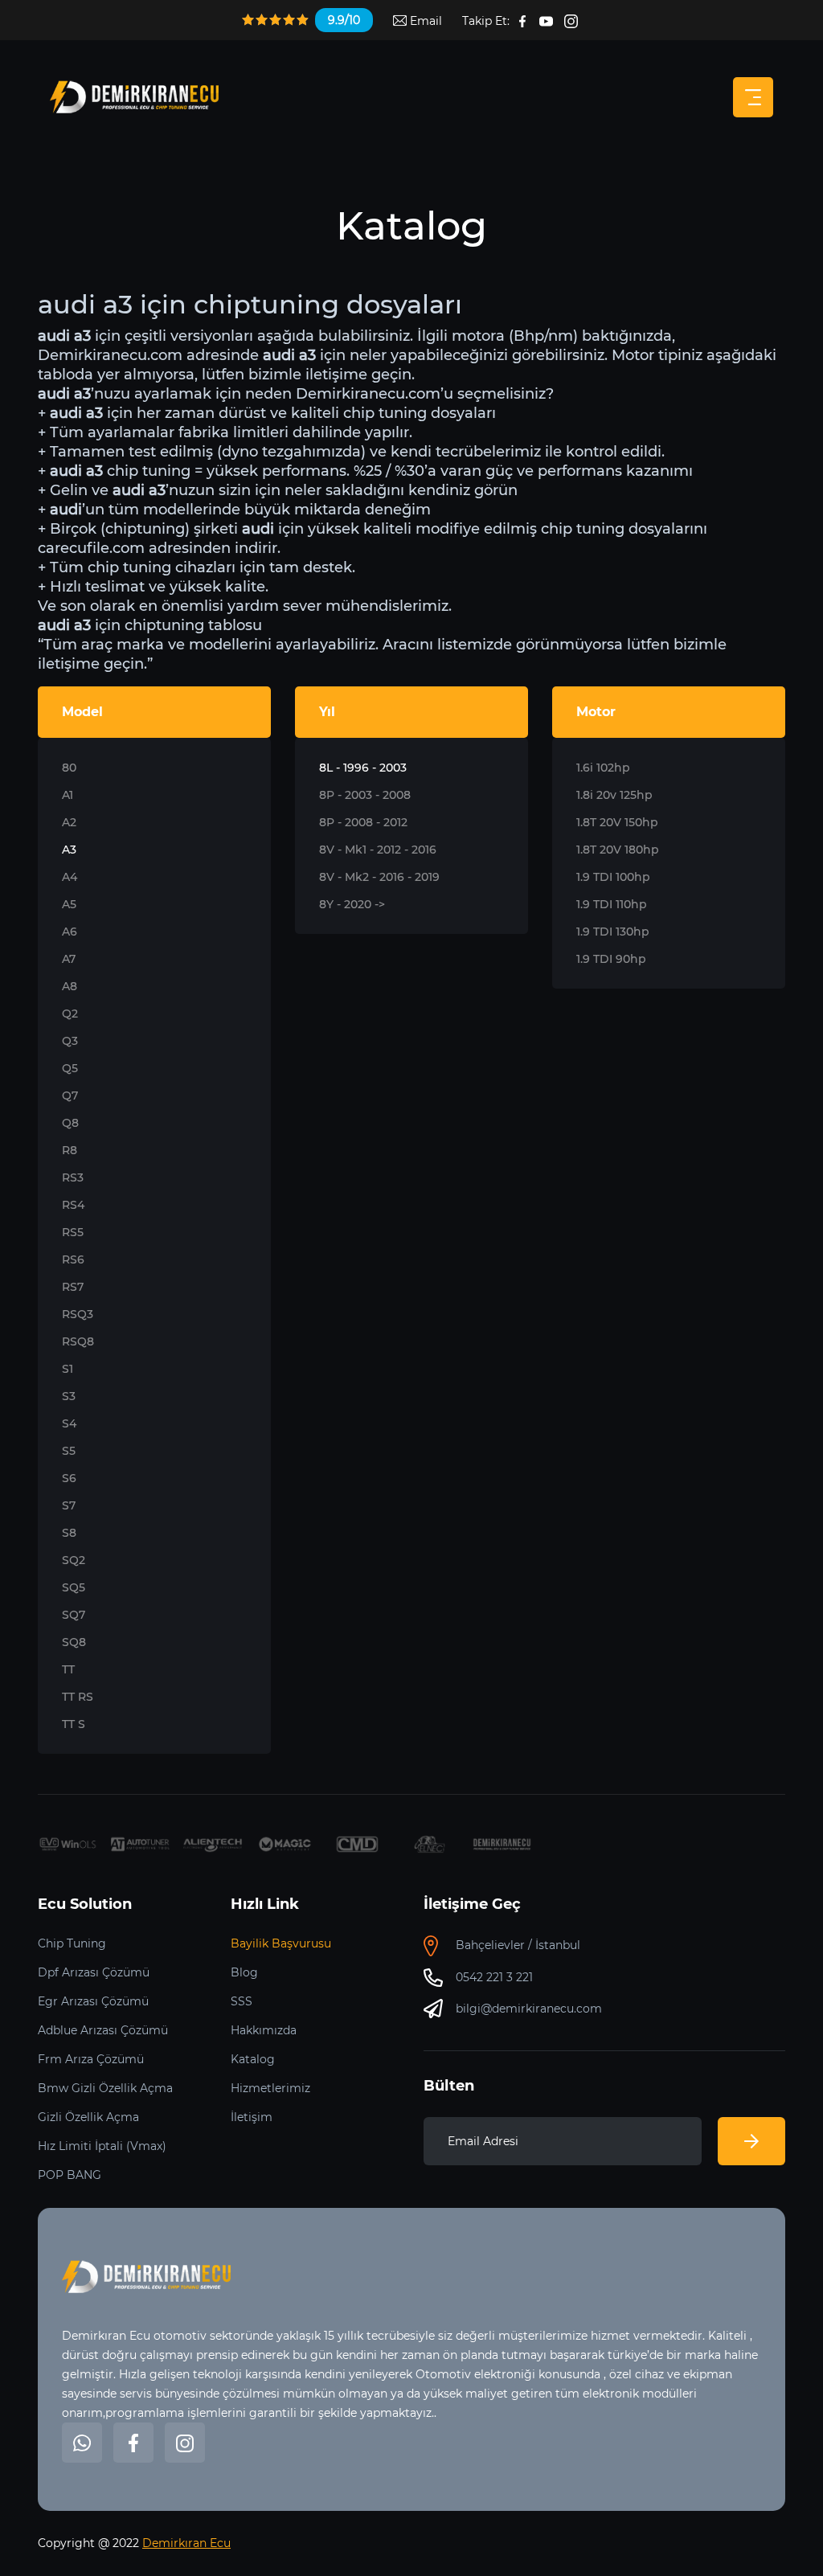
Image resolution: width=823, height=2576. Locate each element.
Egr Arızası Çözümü (93, 2001)
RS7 (73, 1287)
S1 (68, 1369)
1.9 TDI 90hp (611, 959)
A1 (68, 795)
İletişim (252, 2117)
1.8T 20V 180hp (618, 850)
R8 (70, 1150)
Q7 (70, 1096)
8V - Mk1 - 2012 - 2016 (378, 850)
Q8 (70, 1123)
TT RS (78, 1697)
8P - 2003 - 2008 (365, 795)
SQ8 (74, 1642)
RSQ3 (78, 1314)
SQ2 (74, 1560)
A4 (70, 877)
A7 (69, 959)
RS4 (73, 1205)
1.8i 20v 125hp (614, 795)
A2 (69, 822)
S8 (69, 1533)
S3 (69, 1396)
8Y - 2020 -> (352, 904)
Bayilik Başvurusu (281, 1943)
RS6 (73, 1259)
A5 (69, 904)
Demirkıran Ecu (186, 2543)
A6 (70, 932)
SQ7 (74, 1615)
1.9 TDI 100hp (613, 877)
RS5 (73, 1232)
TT (68, 1669)
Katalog (253, 2059)
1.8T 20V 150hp (617, 822)
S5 (69, 1451)
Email (424, 21)
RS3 (73, 1177)
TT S (74, 1724)
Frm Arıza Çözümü (91, 2059)
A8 (70, 986)
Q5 (70, 1068)
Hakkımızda (264, 2030)
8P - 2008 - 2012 (363, 822)
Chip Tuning (72, 1943)
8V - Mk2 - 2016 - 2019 (379, 877)
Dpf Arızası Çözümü (94, 1972)
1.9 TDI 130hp (613, 932)
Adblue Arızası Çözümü (103, 2030)
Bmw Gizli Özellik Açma (105, 2088)
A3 (69, 850)
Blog (244, 1972)
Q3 (70, 1041)
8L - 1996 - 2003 (363, 768)
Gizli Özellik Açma (88, 2117)
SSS (242, 2001)
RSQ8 (78, 1341)
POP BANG (70, 2175)
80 (69, 768)
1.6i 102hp (603, 768)
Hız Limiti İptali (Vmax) (102, 2146)
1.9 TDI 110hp (612, 904)
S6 (69, 1478)
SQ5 (74, 1587)
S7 (69, 1505)
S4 (69, 1423)
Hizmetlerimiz (270, 2088)
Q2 (70, 1014)
